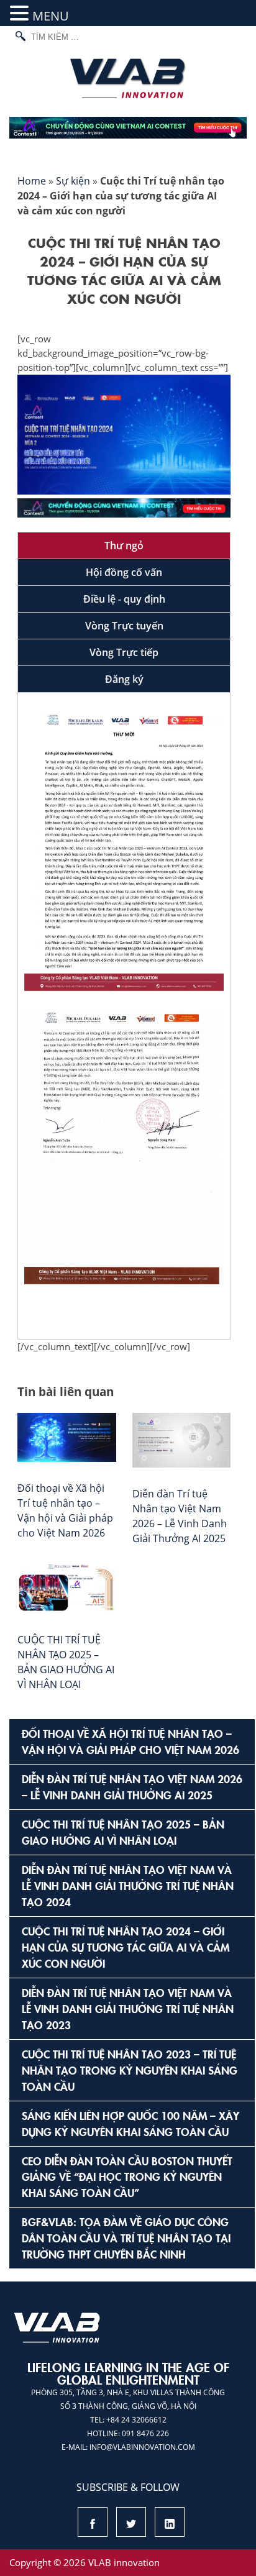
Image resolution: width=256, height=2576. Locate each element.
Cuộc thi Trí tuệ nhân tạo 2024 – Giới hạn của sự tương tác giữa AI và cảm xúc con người (126, 1947)
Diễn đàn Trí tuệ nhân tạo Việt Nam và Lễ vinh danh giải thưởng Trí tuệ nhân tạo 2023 (128, 2008)
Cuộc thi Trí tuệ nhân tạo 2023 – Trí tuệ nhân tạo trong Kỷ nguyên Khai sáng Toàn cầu (130, 2070)
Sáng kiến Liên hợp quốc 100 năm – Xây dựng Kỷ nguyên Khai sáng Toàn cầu (130, 2123)
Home (32, 181)
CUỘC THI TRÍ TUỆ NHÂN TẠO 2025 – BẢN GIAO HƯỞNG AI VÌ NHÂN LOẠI (123, 1832)
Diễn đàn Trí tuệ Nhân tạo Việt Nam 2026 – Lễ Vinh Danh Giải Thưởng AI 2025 (132, 1787)
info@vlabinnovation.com (142, 2447)
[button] (21, 14)
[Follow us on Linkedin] (170, 2525)
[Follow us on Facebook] (93, 2525)
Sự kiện (73, 181)
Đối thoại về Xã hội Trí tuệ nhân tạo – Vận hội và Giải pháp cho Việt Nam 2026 (130, 1741)
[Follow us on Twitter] (131, 2525)
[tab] (124, 546)
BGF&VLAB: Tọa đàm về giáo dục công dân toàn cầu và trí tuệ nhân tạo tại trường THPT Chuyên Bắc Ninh (126, 2238)
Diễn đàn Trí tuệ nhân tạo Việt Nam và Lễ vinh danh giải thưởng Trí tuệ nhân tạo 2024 (128, 1885)
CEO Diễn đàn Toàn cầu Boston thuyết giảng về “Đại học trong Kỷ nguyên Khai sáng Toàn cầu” (127, 2177)
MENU (51, 16)
